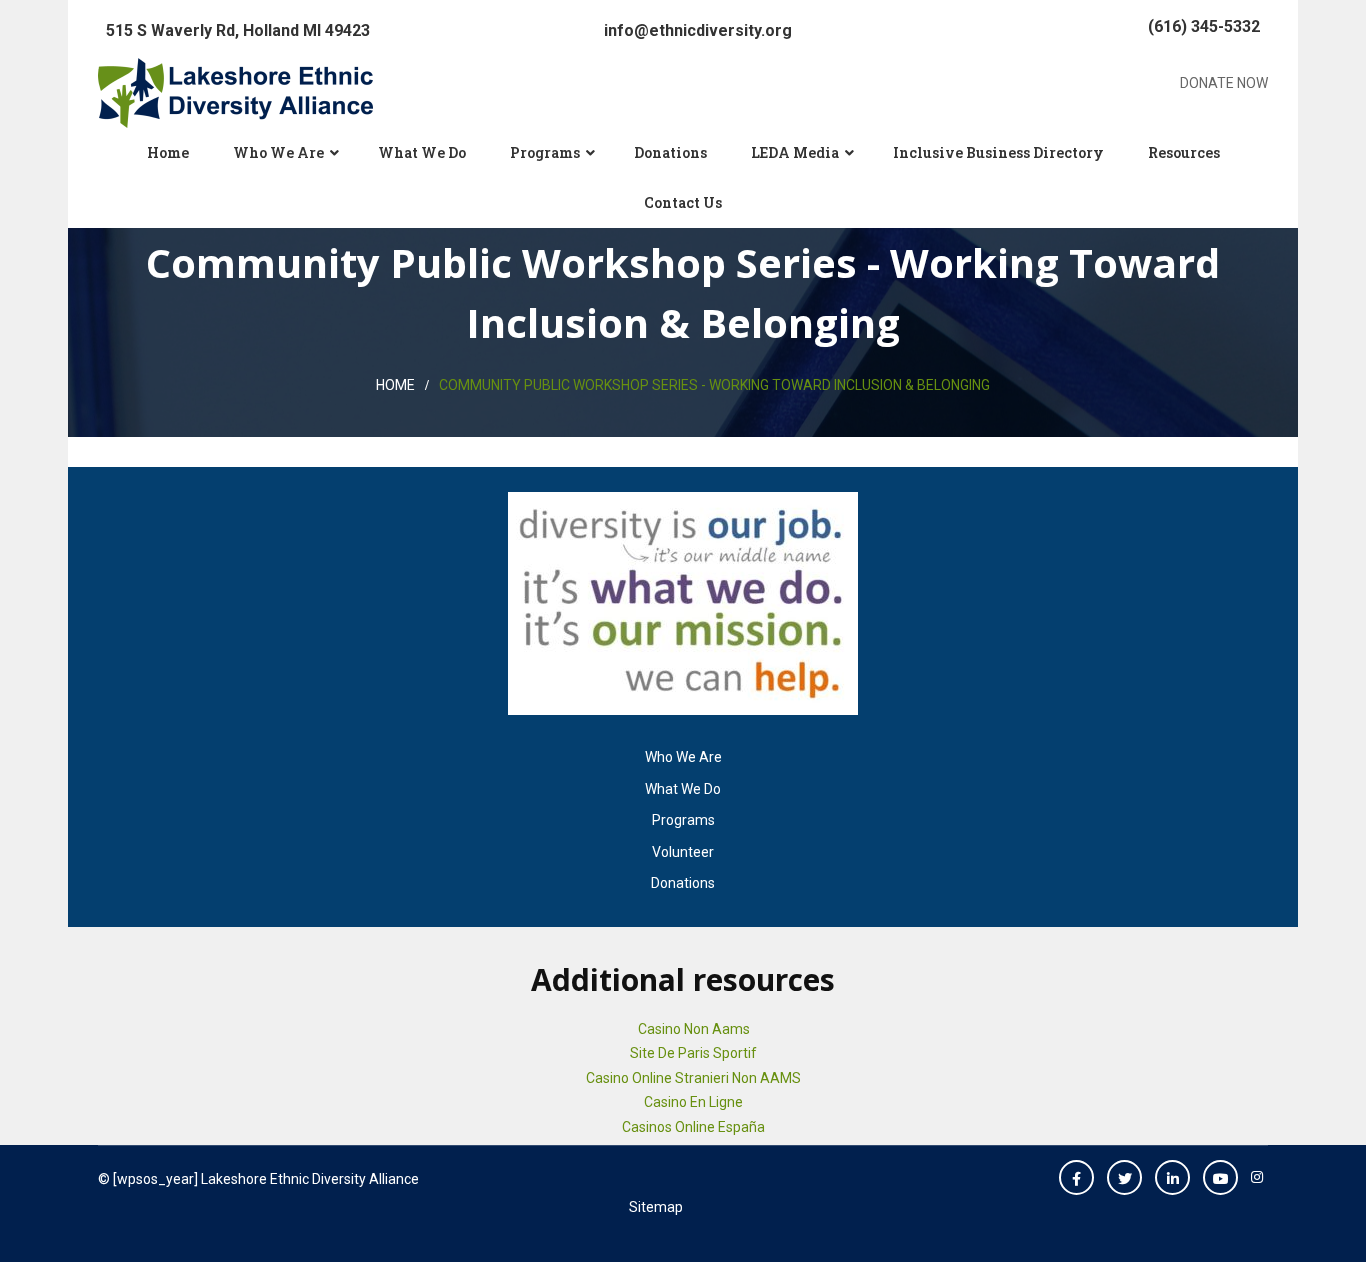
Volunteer (683, 852)
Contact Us (683, 202)
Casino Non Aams (694, 1029)
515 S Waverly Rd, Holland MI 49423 (238, 30)
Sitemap (656, 1207)
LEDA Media (795, 152)
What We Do (422, 152)
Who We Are (278, 152)
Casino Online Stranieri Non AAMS (693, 1078)
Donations (670, 152)
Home (168, 152)
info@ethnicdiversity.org (698, 30)
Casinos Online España (693, 1127)
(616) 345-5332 (1204, 26)
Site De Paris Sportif (693, 1053)
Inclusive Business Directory (998, 152)
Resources (1184, 152)
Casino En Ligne (693, 1102)
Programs (545, 152)
